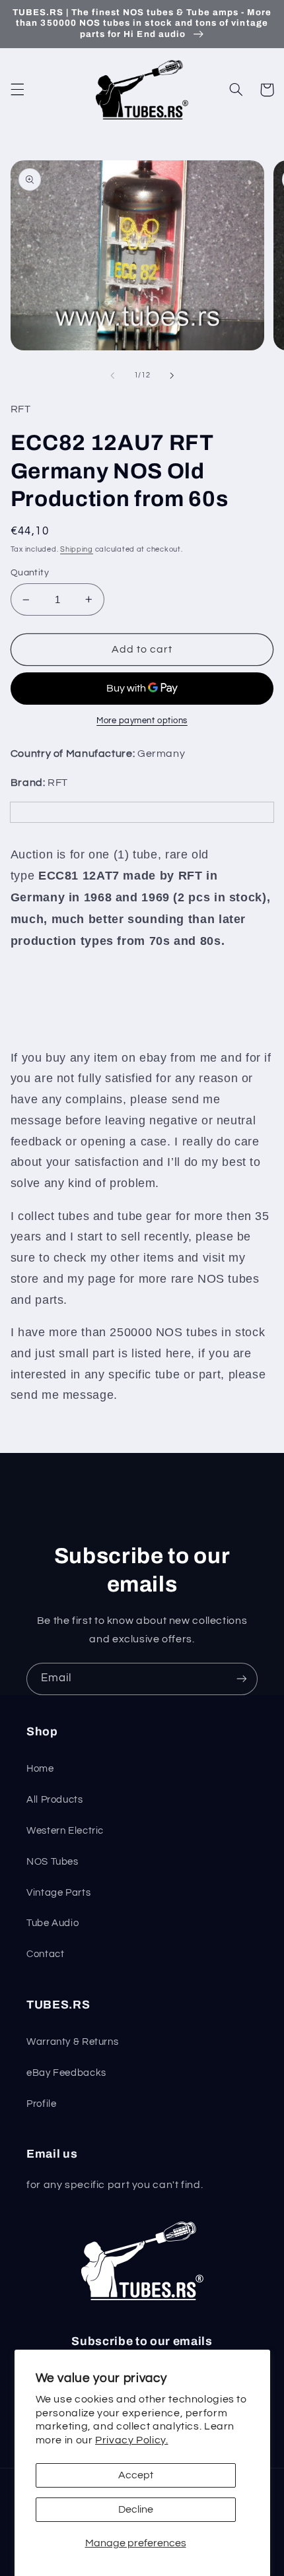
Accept (136, 2475)
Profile (41, 2104)
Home (40, 1769)
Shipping (77, 549)
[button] (17, 90)
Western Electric (65, 1831)
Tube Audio (53, 1923)
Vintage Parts (58, 1893)
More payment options (142, 721)
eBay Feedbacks (66, 2073)
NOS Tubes (53, 1862)
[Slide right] (172, 375)
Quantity (30, 573)
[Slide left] (112, 375)
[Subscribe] (242, 1679)
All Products (55, 1800)
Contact (45, 1954)
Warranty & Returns (72, 2042)
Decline (136, 2509)
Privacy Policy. (131, 2440)
